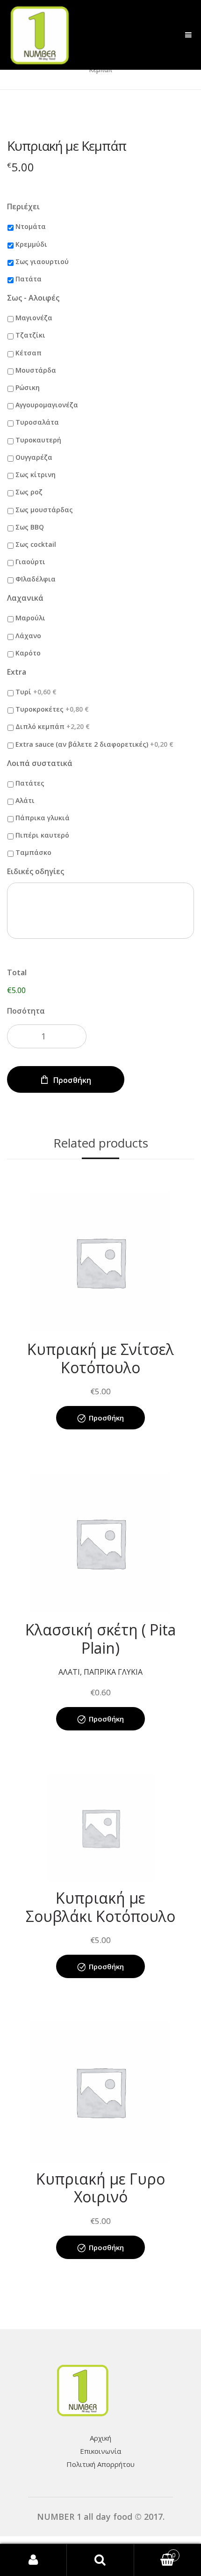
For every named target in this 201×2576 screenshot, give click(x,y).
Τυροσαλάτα (37, 422)
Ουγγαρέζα (34, 457)
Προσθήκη (72, 1080)
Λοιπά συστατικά (40, 763)
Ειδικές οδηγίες (36, 872)
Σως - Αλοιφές (33, 298)
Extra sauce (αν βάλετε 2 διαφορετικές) (94, 744)
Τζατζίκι (30, 335)
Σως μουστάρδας (44, 510)
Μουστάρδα (36, 370)
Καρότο (28, 653)
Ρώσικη (28, 387)
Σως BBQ (30, 527)
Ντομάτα (31, 226)
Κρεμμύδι (31, 244)
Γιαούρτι (30, 562)
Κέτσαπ (29, 353)
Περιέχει (23, 207)
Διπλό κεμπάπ (53, 726)
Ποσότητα (26, 1011)
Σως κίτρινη (36, 475)
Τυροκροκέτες (52, 709)
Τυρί (36, 692)
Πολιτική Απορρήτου (100, 2464)
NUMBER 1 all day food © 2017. (101, 2517)
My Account (33, 2560)
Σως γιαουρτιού (42, 261)
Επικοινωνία (100, 2451)
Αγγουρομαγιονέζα (47, 405)
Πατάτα (29, 279)
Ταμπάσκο (33, 852)
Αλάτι (25, 800)
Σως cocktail (36, 544)
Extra (17, 672)
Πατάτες (30, 783)
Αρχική (100, 2438)
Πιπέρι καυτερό (42, 835)
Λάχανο (28, 636)
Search (100, 2560)
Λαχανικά (25, 598)
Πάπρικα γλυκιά (43, 818)
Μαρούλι (30, 618)
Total (17, 973)
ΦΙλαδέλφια (36, 579)
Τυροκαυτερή (38, 440)
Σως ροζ (29, 492)
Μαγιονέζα (34, 318)
